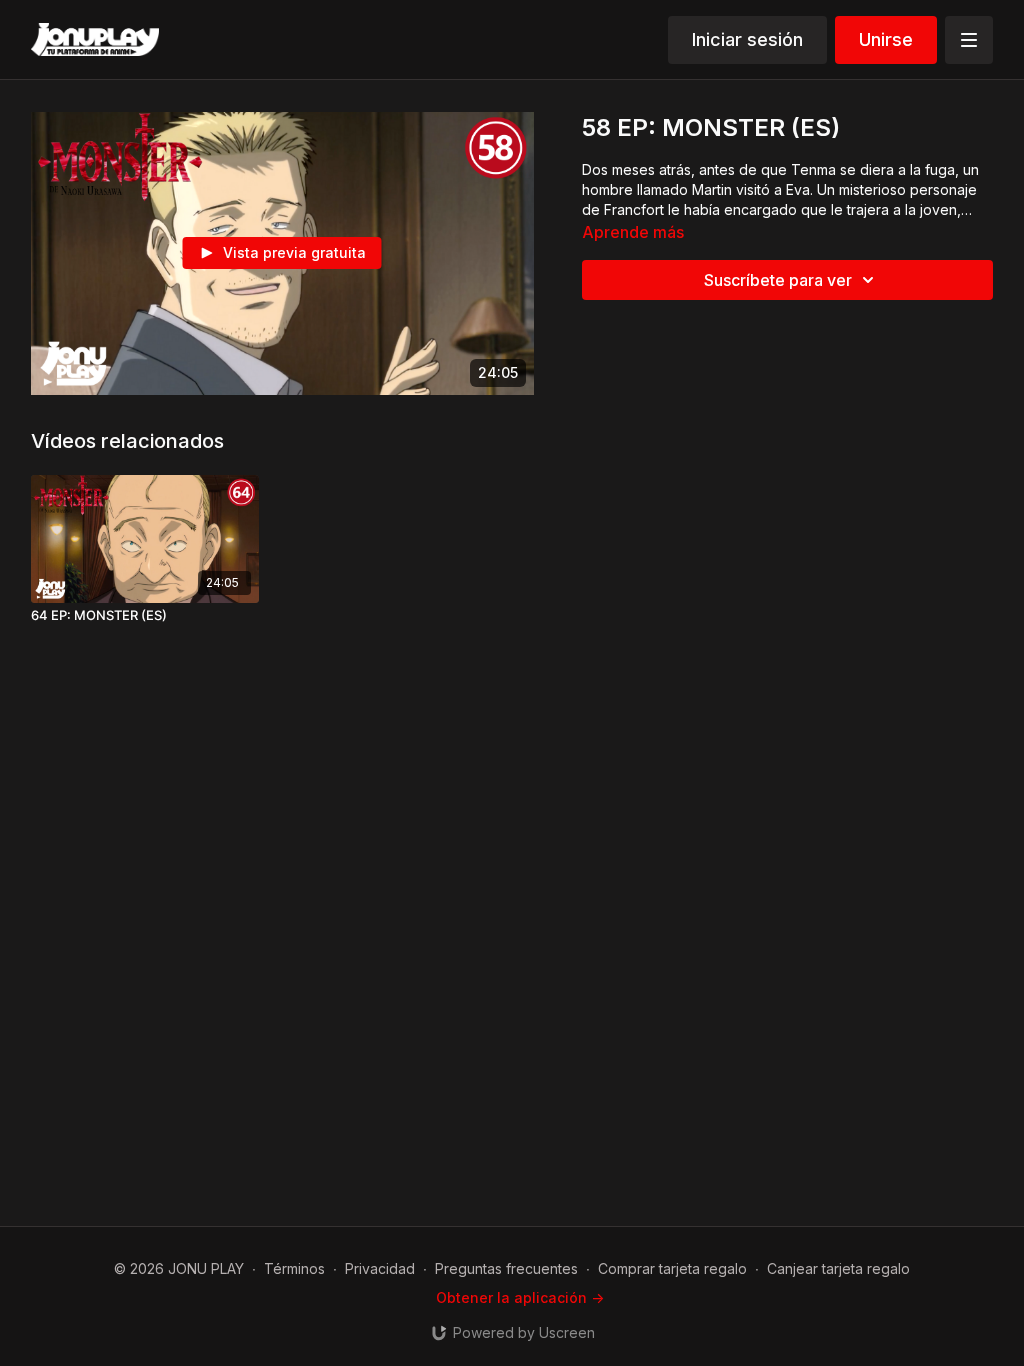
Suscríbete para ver (778, 280)
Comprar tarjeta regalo (672, 1268)
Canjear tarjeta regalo (838, 1268)
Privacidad (380, 1268)
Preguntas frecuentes (506, 1268)
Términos (294, 1268)
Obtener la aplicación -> (520, 1297)
